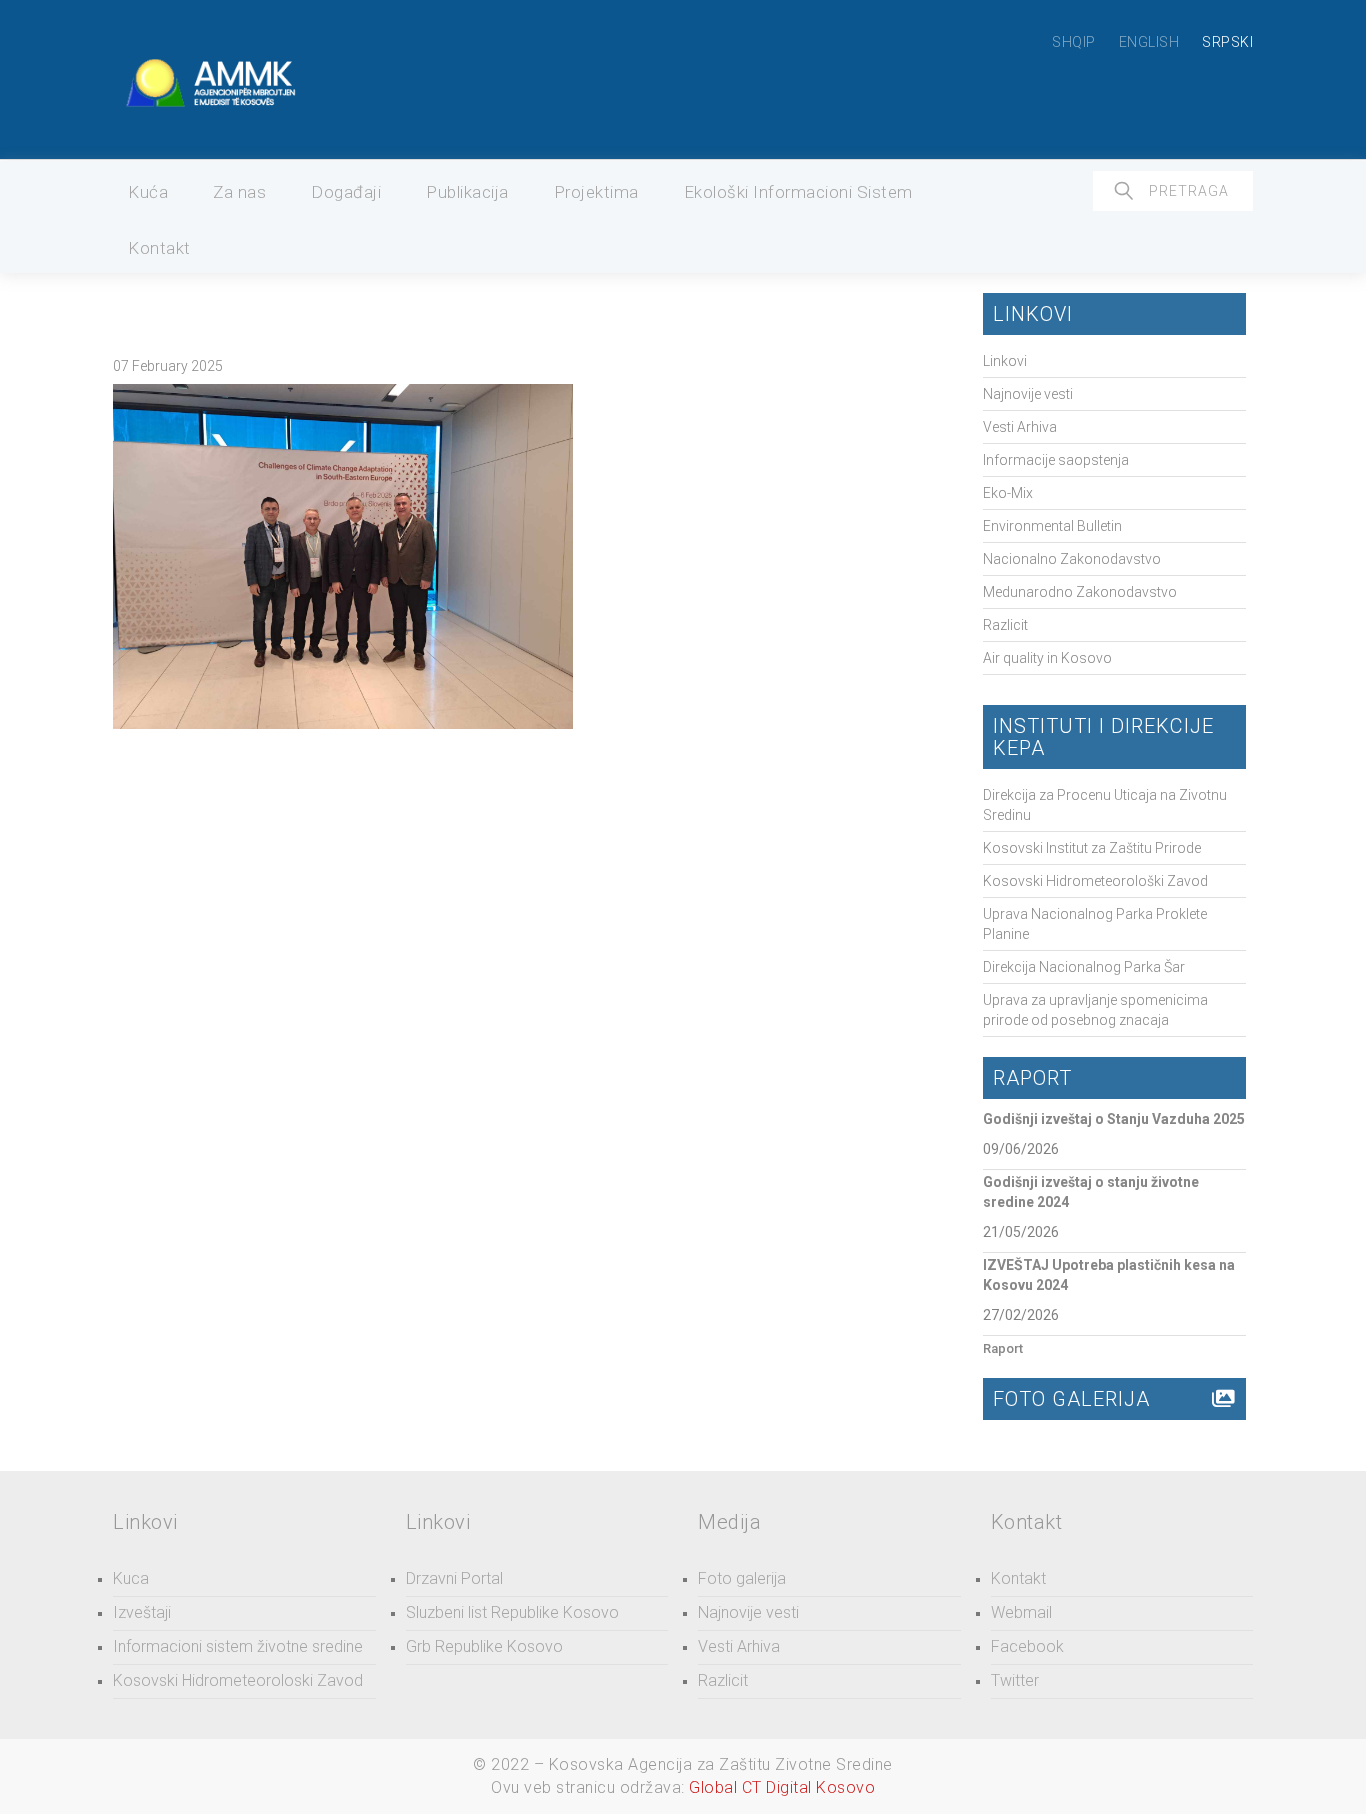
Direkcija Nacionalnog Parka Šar (1084, 967)
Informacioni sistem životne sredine (238, 1646)
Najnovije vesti (1028, 394)
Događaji (346, 192)
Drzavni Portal (454, 1578)
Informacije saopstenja (1056, 460)
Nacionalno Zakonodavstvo (1072, 559)
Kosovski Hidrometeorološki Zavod (1095, 881)
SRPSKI (1227, 42)
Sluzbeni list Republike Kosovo (512, 1612)
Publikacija (467, 192)
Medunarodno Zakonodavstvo (1080, 592)
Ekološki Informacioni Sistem (798, 192)
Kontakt (159, 248)
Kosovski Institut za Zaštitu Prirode (1092, 848)
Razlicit (1005, 625)
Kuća (148, 192)
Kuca (131, 1578)
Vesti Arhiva (1020, 427)
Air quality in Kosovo (1047, 658)
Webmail (1021, 1612)
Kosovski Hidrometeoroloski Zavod (238, 1680)
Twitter (1015, 1680)
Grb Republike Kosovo (484, 1646)
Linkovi (1005, 361)
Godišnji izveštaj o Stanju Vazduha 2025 (1114, 1119)
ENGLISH (1149, 42)
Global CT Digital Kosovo (782, 1787)
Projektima (596, 192)
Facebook (1027, 1646)
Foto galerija (742, 1578)
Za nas (239, 192)
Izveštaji (142, 1612)
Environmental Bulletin (1052, 526)
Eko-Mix (1008, 493)
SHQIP (1074, 42)
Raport (1003, 1348)
